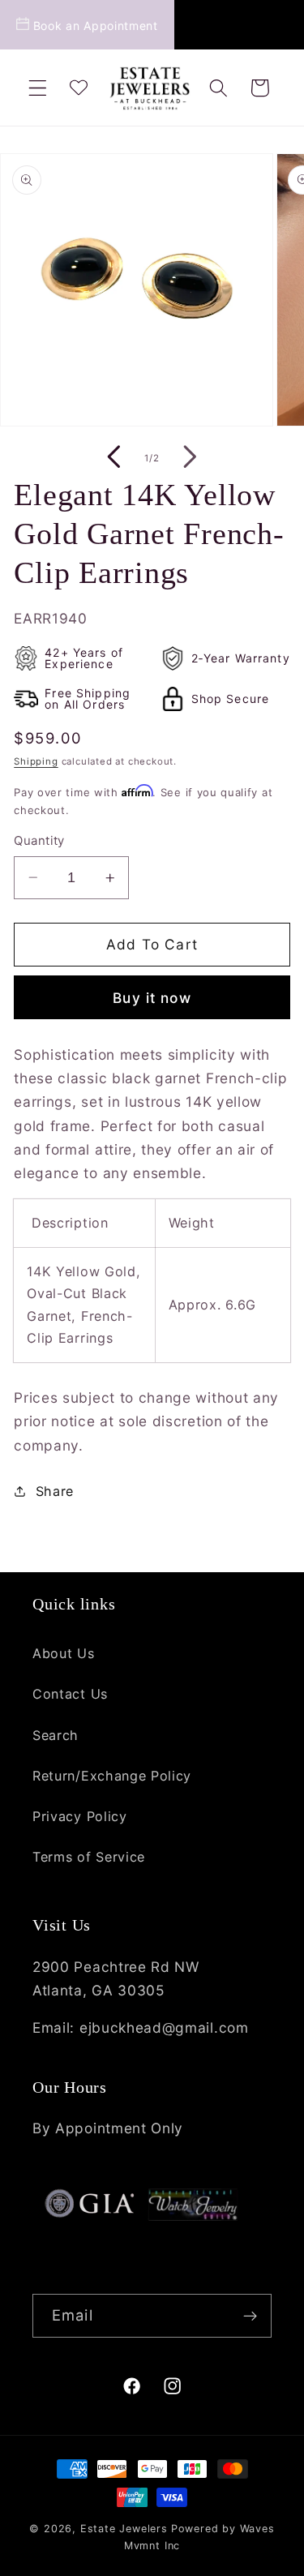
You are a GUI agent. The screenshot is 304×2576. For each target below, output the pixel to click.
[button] (38, 88)
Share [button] (55, 1491)
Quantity (39, 841)
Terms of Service (89, 1857)
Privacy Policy (80, 1816)
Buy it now (152, 998)
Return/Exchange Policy (112, 1776)
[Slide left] (113, 458)
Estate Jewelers (124, 2529)
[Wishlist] (78, 88)
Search (56, 1735)
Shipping (36, 761)
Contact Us (70, 1694)
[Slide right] (191, 458)
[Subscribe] (250, 2316)
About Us (64, 1653)
